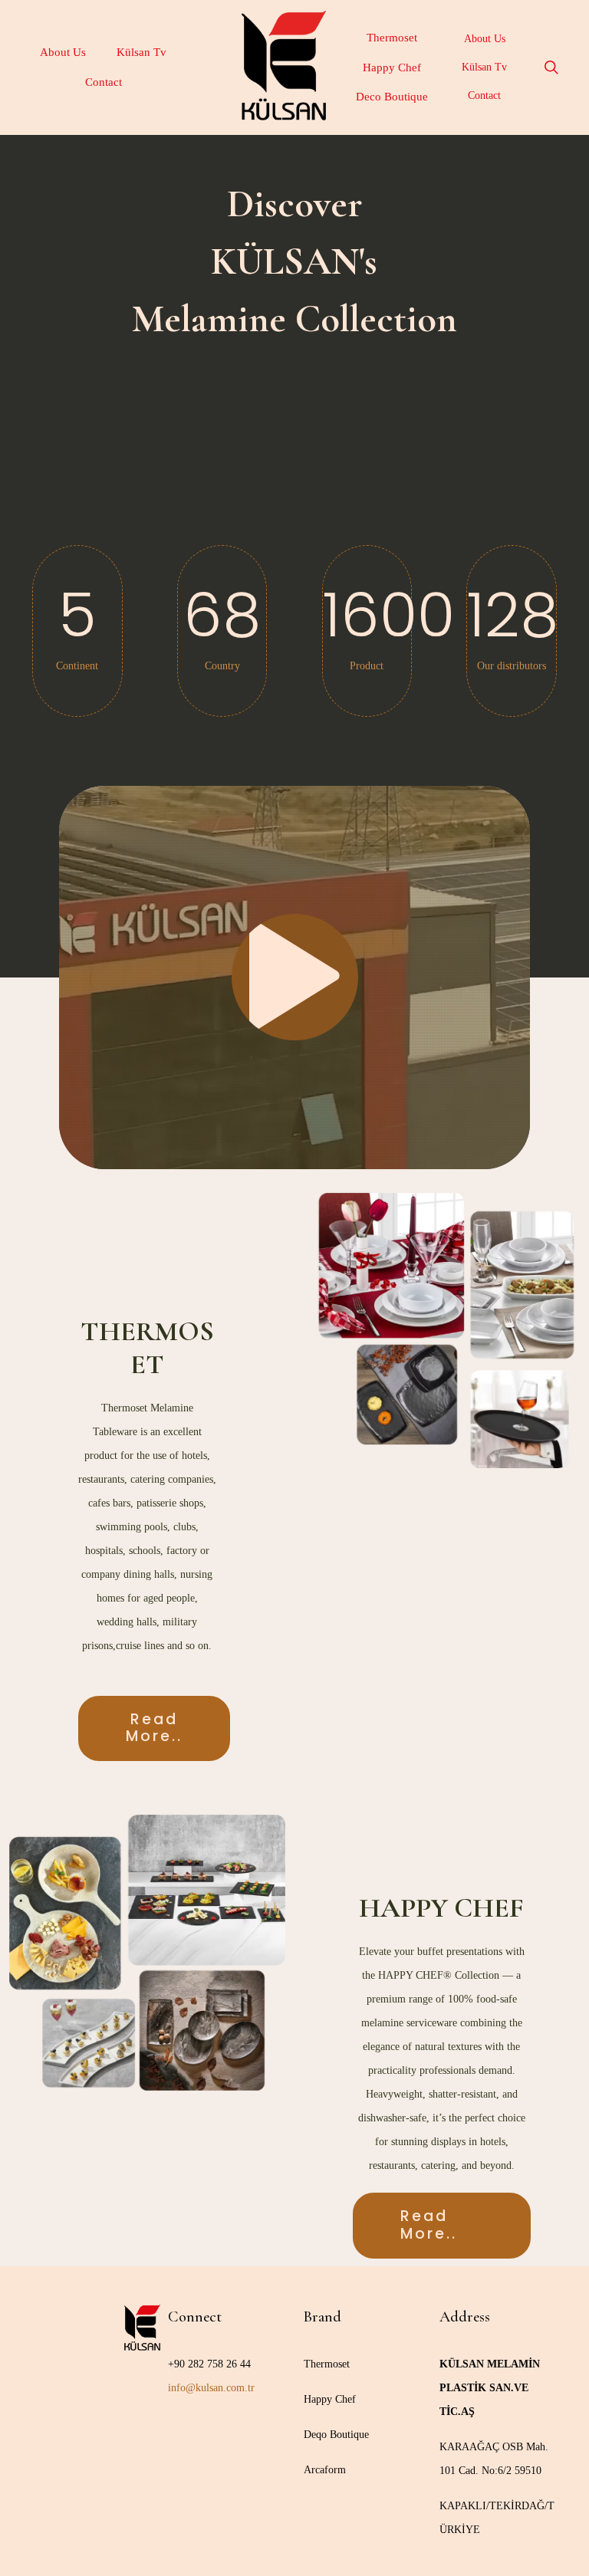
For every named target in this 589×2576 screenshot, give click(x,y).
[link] (442, 1330)
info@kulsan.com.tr (211, 2388)
